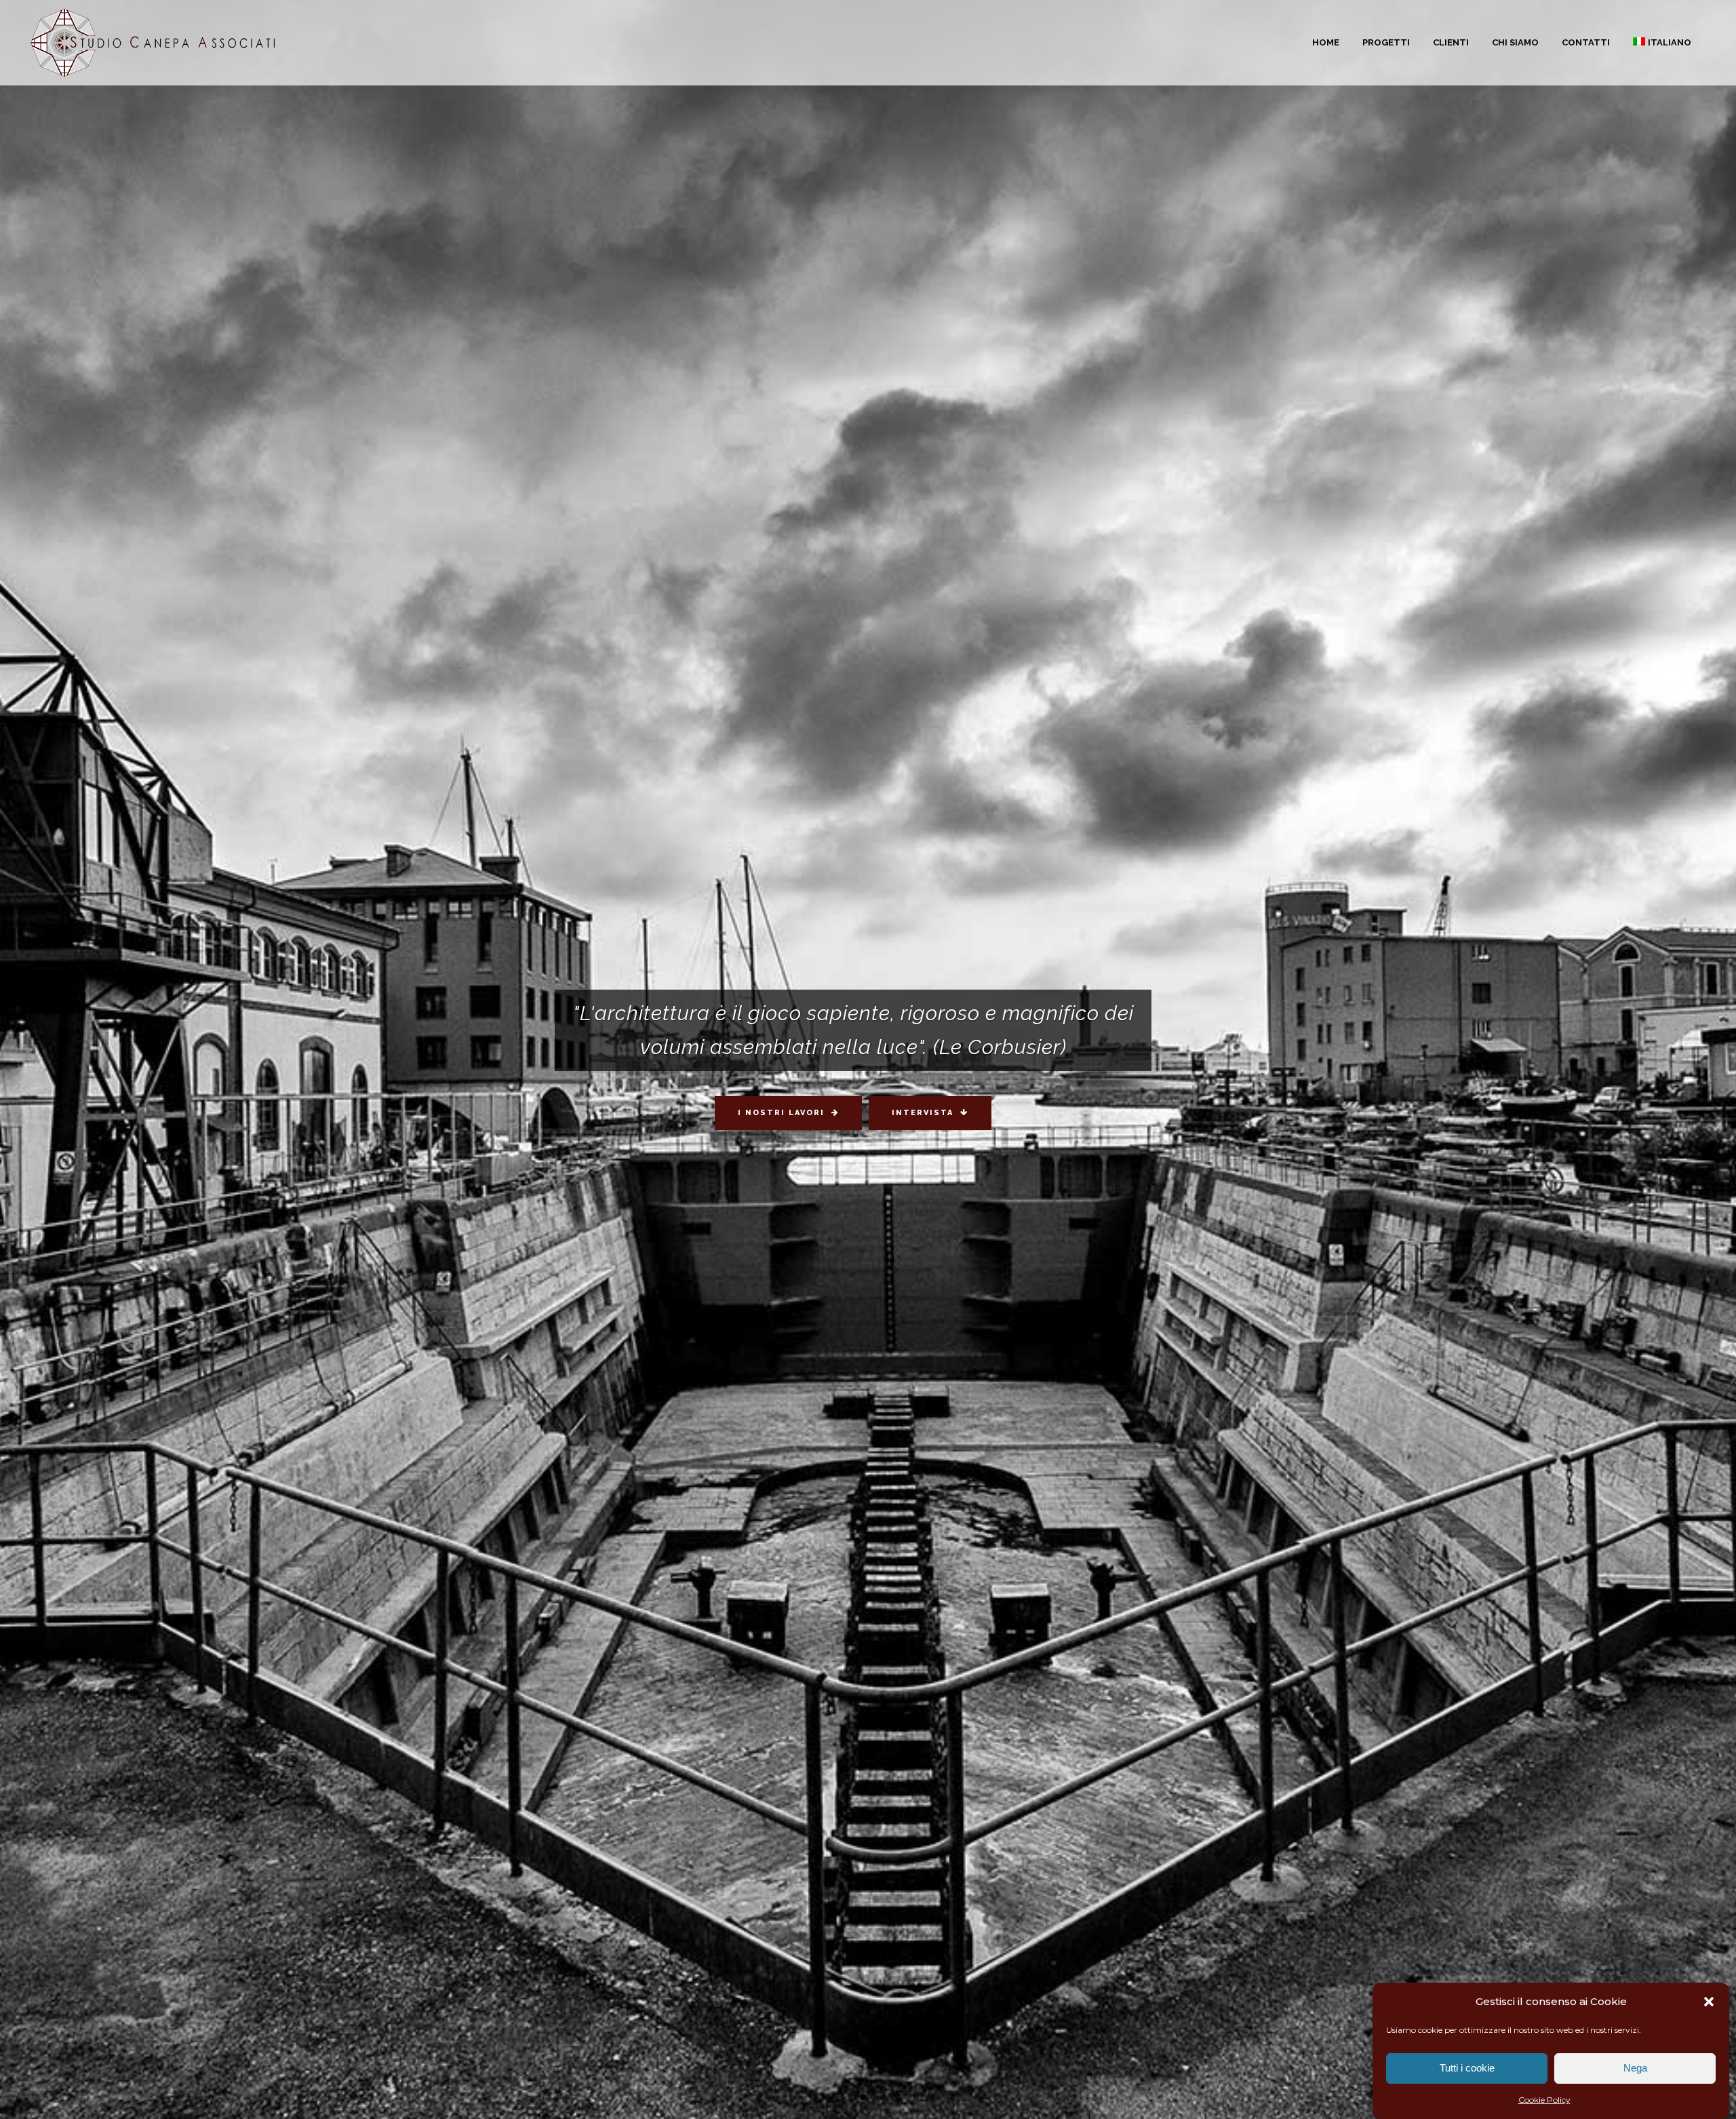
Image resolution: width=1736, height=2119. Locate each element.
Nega (1635, 2068)
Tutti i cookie (1467, 2068)
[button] (1709, 2002)
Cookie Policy (1544, 2100)
